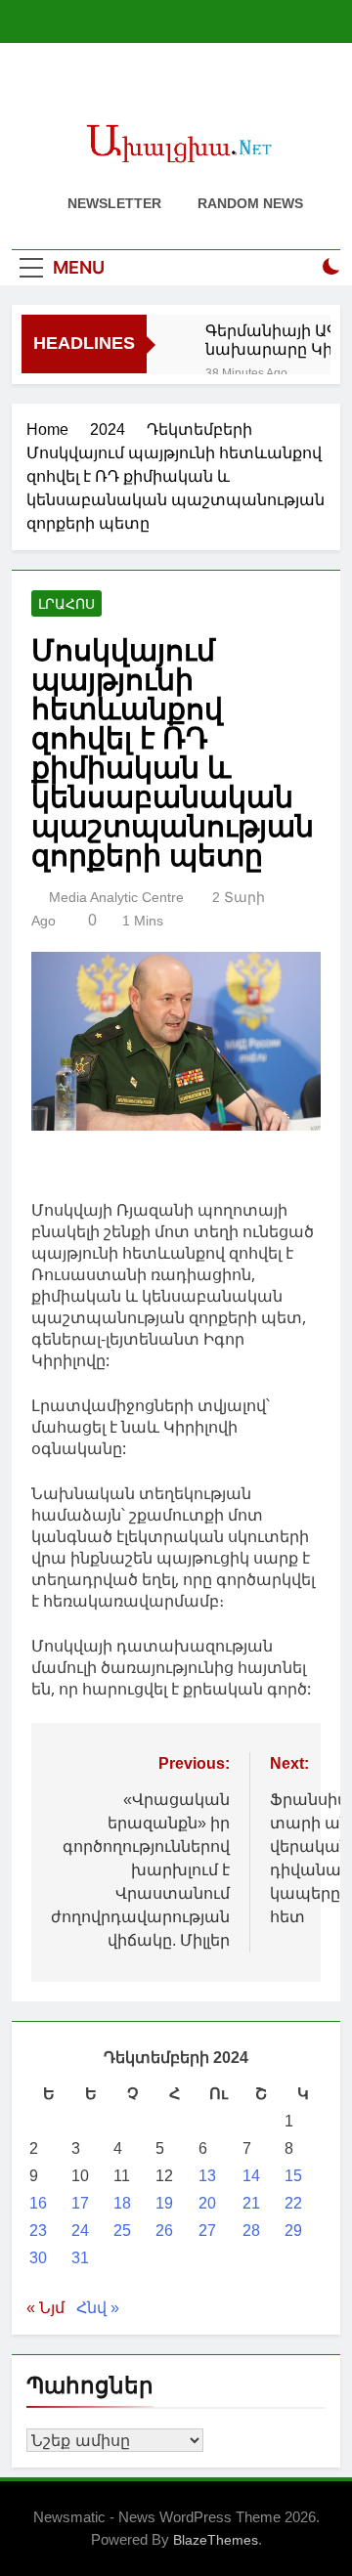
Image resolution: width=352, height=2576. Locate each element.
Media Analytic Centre (116, 897)
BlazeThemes (216, 2540)
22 (293, 2203)
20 (207, 2203)
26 (164, 2231)
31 (80, 2258)
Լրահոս (66, 604)
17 (80, 2203)
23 (38, 2231)
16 (38, 2203)
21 (251, 2203)
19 (164, 2203)
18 (122, 2203)
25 (122, 2231)
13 (207, 2176)
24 (80, 2231)
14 (251, 2176)
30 (38, 2258)
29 (293, 2231)
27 (207, 2231)
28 (251, 2231)
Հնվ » (98, 2308)
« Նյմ (45, 2308)
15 (293, 2176)
